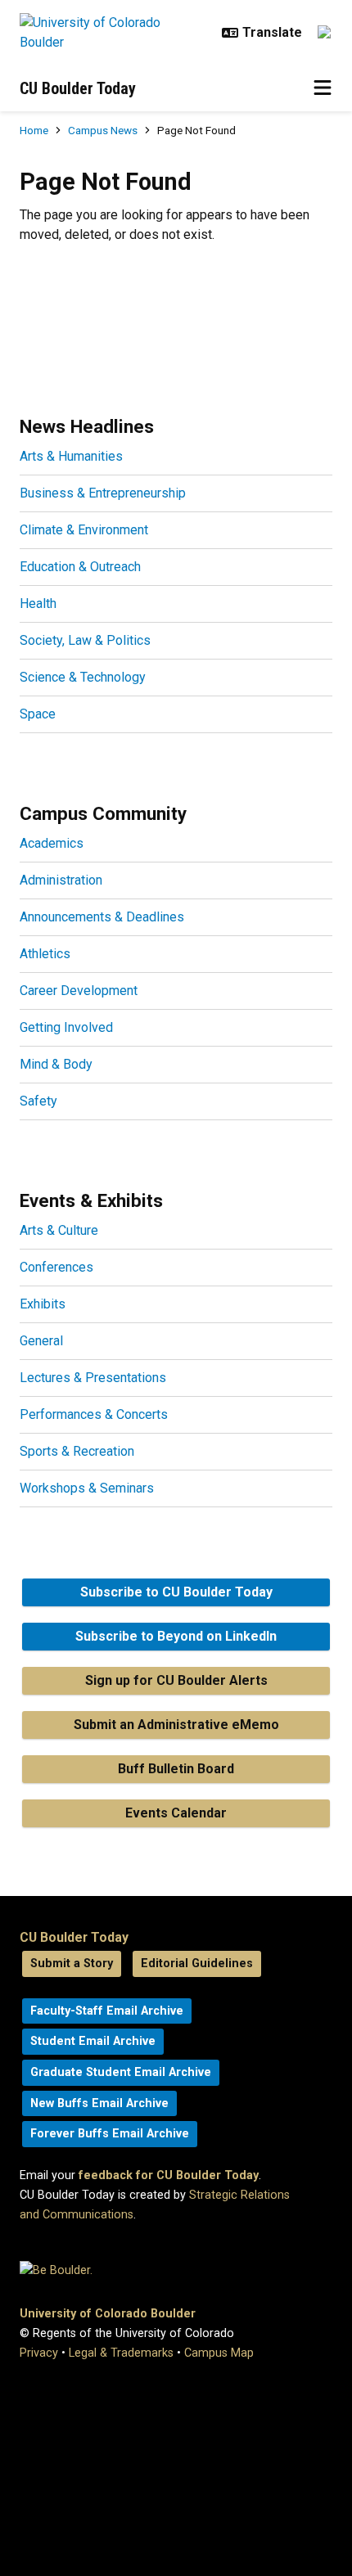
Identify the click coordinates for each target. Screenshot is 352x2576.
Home (34, 130)
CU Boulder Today (78, 88)
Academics (52, 843)
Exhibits (43, 1304)
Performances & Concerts (94, 1414)
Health (38, 603)
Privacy (39, 2353)
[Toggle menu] (323, 88)
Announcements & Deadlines (102, 917)
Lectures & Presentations (93, 1378)
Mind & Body (56, 1064)
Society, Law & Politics (85, 640)
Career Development (79, 991)
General (41, 1341)
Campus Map (219, 2353)
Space (38, 714)
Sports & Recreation (77, 1451)
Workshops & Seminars (87, 1488)
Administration (61, 880)
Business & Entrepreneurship (103, 493)
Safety (38, 1101)
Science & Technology (83, 677)
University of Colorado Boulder (108, 2314)
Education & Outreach (80, 567)
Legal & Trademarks (121, 2353)
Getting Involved (66, 1027)
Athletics (45, 954)
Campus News (103, 130)
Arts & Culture (59, 1230)
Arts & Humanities (71, 456)
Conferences (56, 1267)
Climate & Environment (84, 530)
